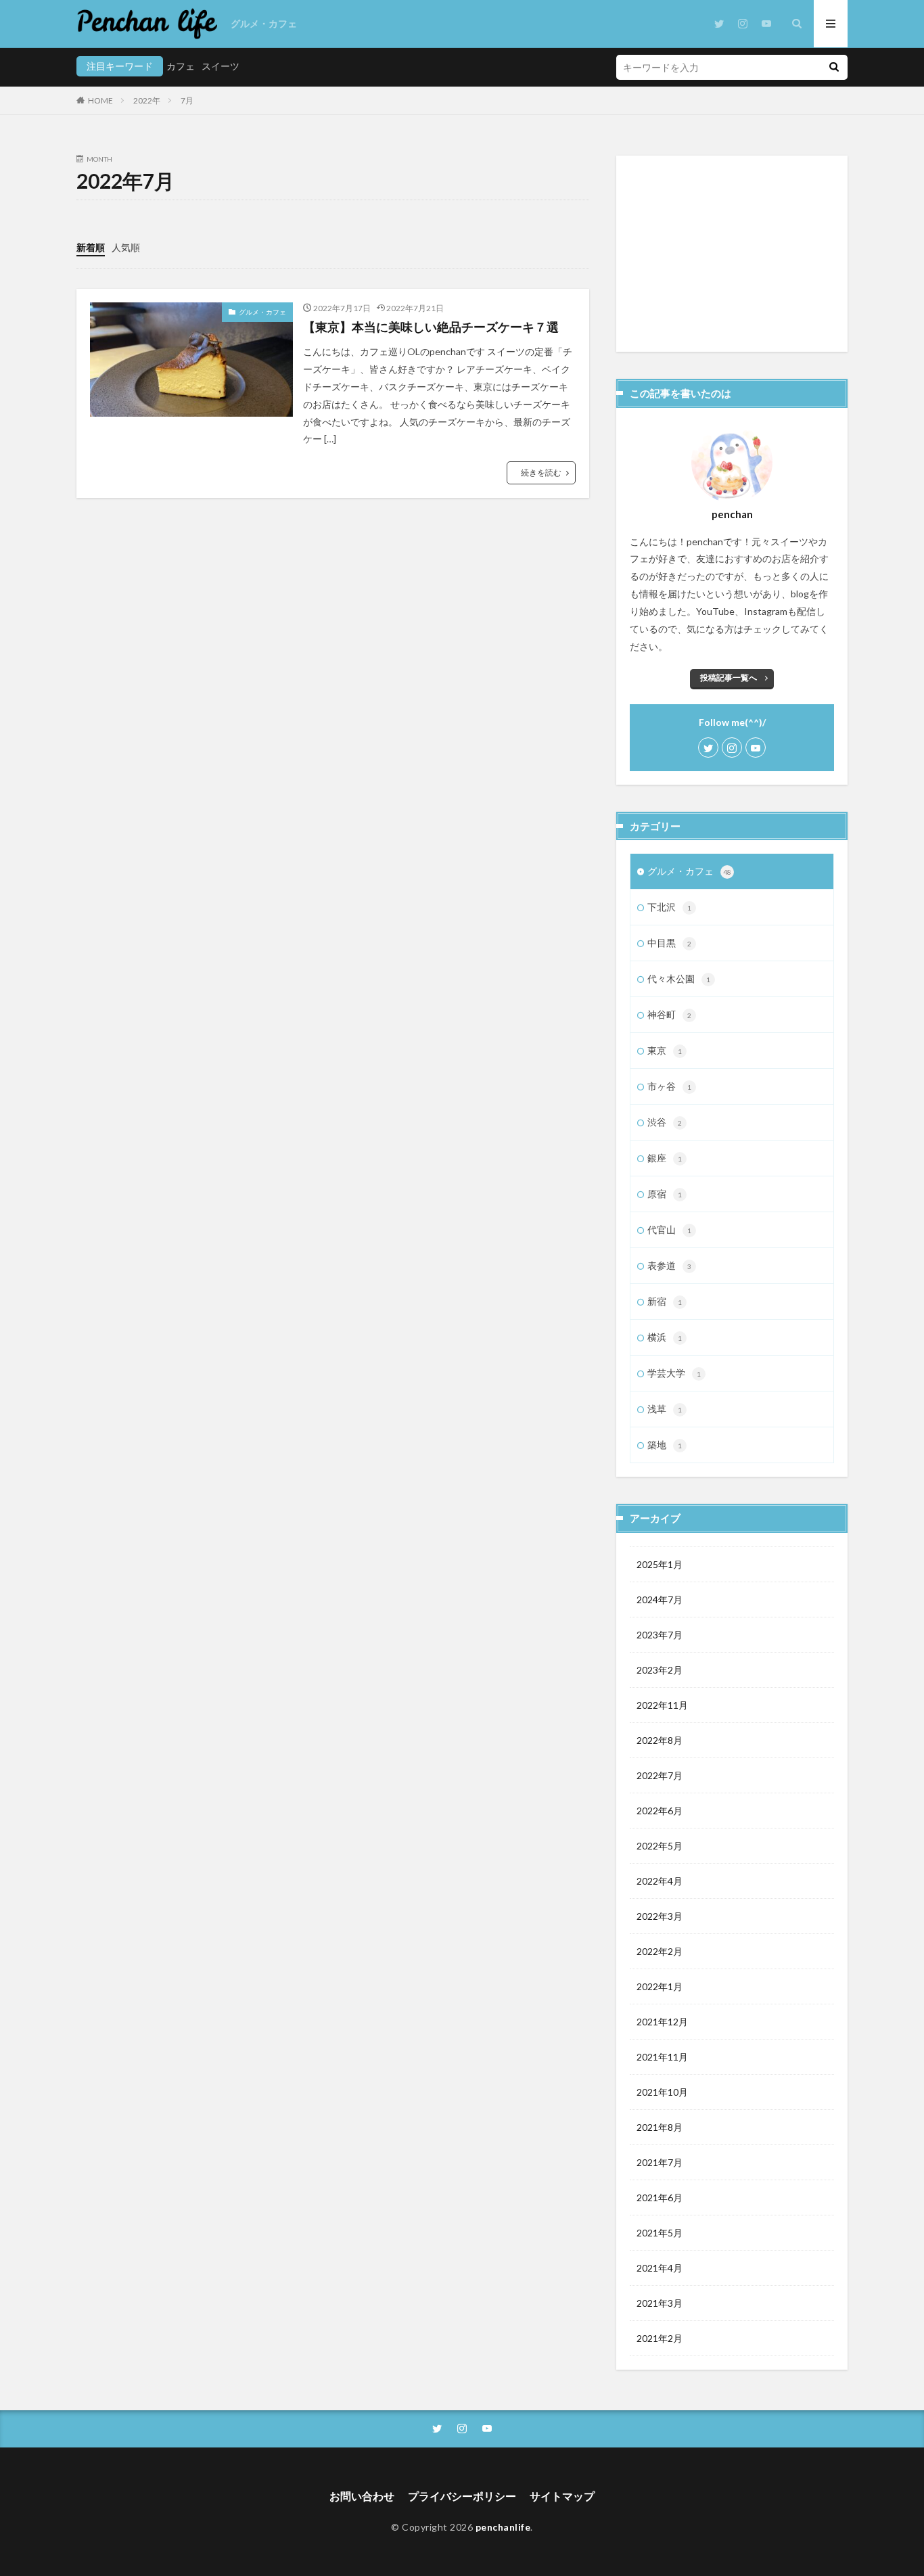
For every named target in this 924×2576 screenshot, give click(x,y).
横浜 (665, 1337)
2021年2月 (660, 2338)
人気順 (126, 247)
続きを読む (541, 473)
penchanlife (503, 2527)
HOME (100, 100)
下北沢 (669, 907)
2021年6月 (660, 2198)
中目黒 (669, 943)
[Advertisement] (732, 254)
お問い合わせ (362, 2496)
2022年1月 (660, 1986)
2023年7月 (660, 1635)
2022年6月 (660, 1811)
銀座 (665, 1158)
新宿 (665, 1301)
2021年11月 (662, 2057)
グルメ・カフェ (264, 23)
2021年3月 (660, 2303)
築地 (665, 1445)
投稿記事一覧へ (729, 677)
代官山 (669, 1229)
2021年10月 (662, 2092)
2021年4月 (660, 2268)
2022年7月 (660, 1775)
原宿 (665, 1194)
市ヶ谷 (669, 1086)
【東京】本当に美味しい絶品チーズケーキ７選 (431, 327)
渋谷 (665, 1122)
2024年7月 (660, 1600)
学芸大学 (674, 1373)
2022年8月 (660, 1740)
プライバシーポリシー (462, 2496)
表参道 (669, 1265)
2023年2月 (660, 1670)
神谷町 (669, 1014)
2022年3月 (660, 1916)
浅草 (665, 1409)
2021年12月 (662, 2022)
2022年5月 (660, 1846)
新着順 (91, 247)
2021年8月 (660, 2127)
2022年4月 (660, 1881)
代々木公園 (679, 979)
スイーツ (221, 66)
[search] (834, 67)
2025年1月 (660, 1564)
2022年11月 (662, 1705)
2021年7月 (660, 2162)
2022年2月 (660, 1951)
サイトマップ (562, 2496)
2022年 (147, 100)
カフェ (181, 66)
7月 (187, 100)
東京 (665, 1050)
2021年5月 (660, 2233)
